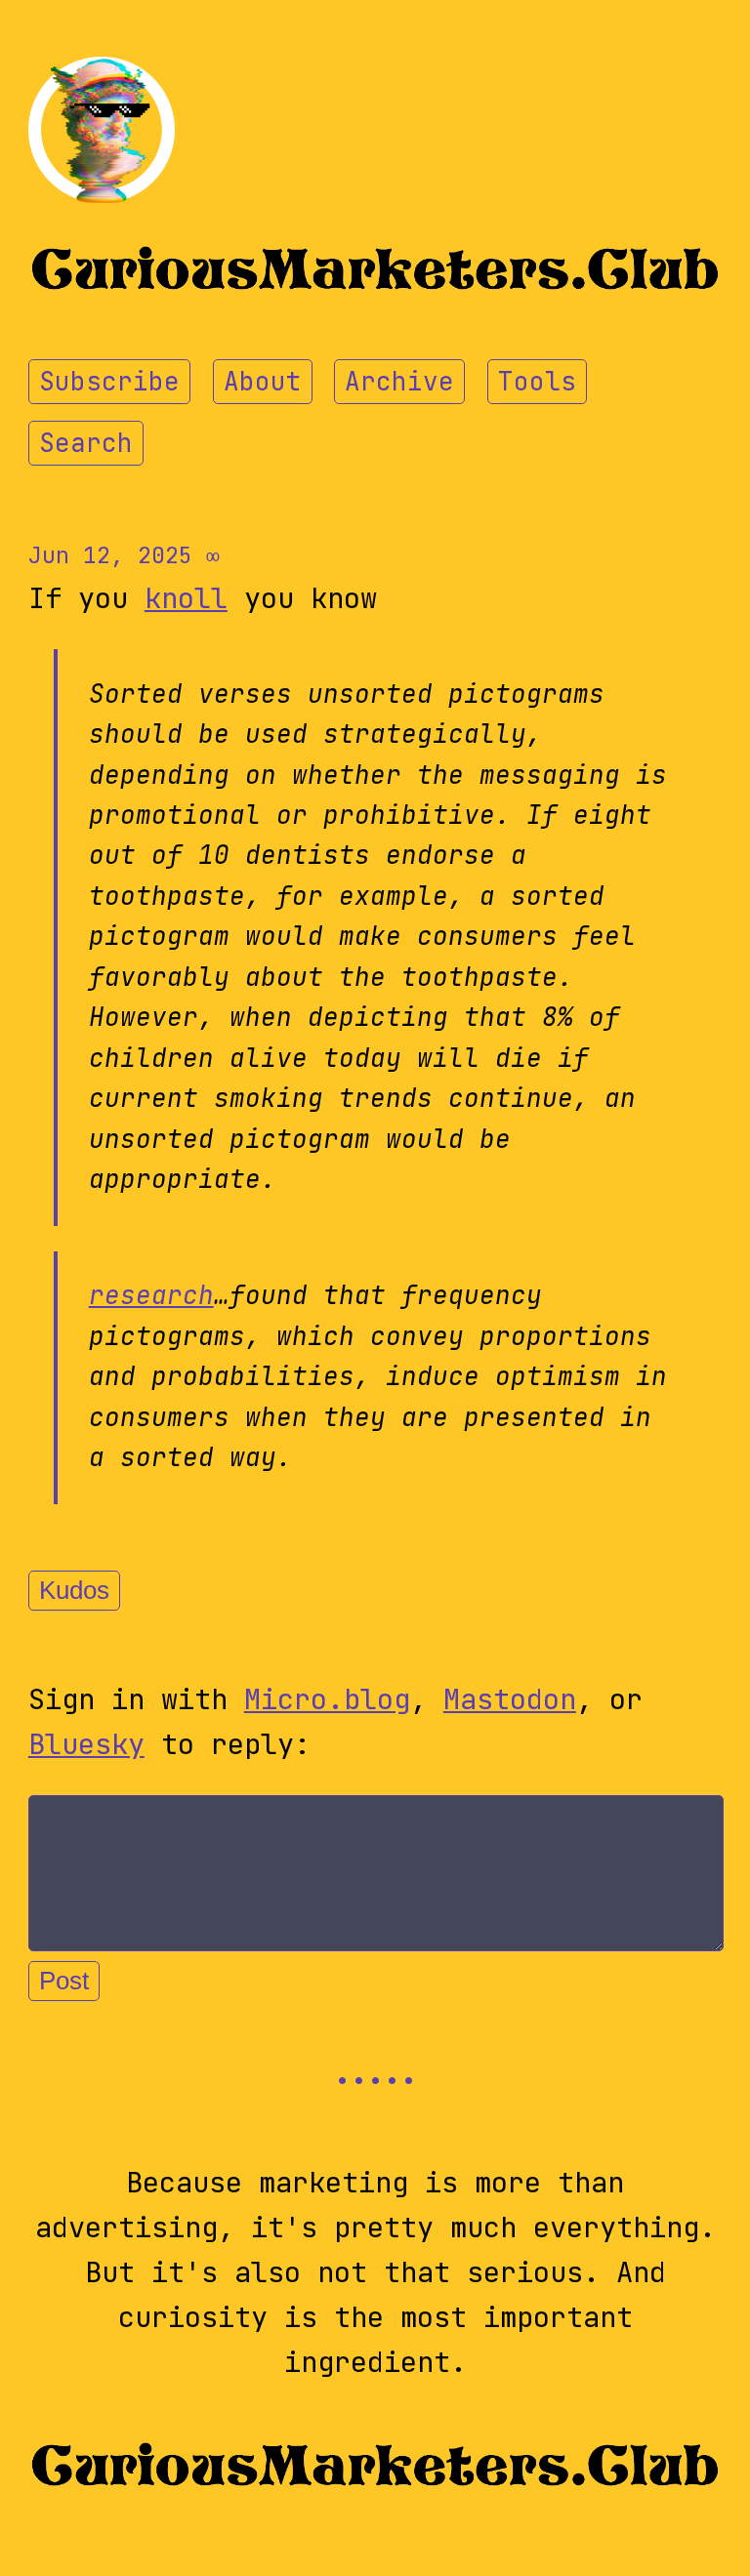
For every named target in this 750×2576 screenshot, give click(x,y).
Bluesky (86, 1744)
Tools (537, 382)
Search (86, 443)
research (151, 1295)
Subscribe (109, 382)
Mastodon (510, 1699)
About (263, 382)
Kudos (74, 1590)
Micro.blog (327, 1699)
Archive (399, 382)
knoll (186, 598)
